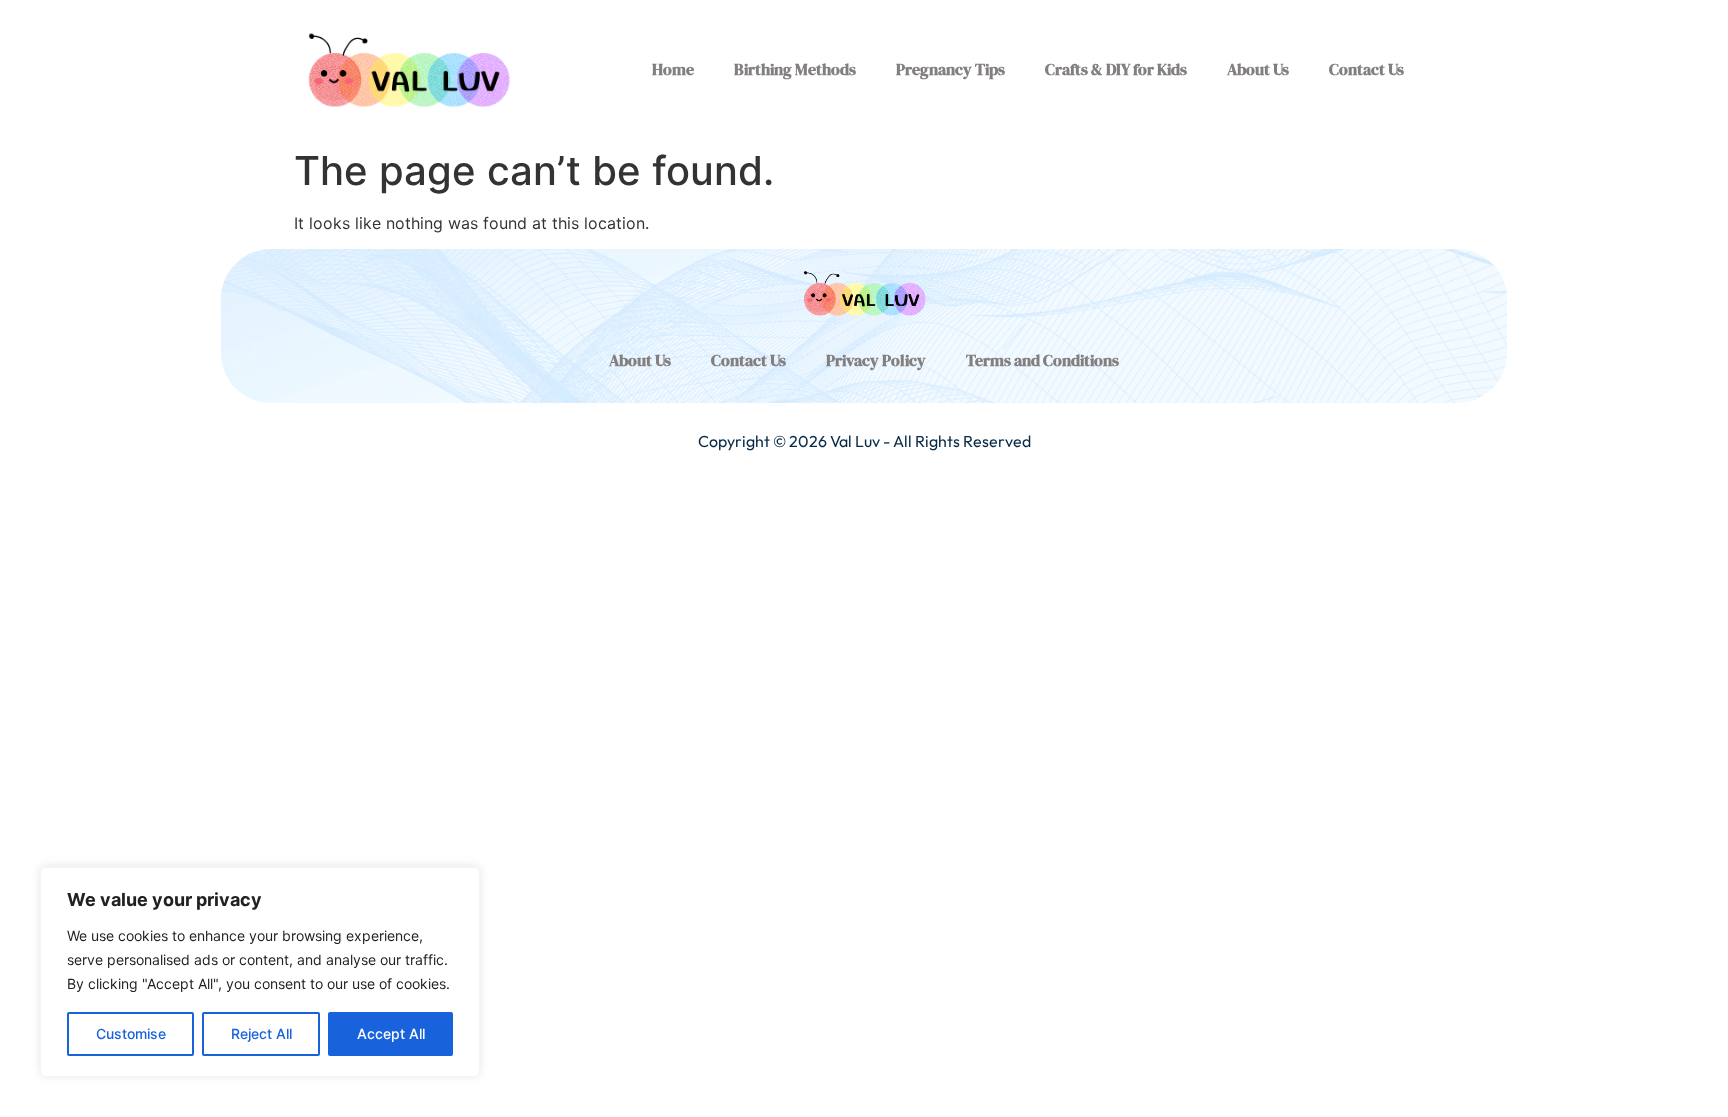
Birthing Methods (795, 69)
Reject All (261, 1033)
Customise (131, 1033)
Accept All (391, 1033)
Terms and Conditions (1042, 360)
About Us (1258, 69)
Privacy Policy (876, 360)
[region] (260, 972)
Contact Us (1366, 69)
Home (673, 69)
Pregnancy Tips (950, 69)
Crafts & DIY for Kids (1116, 69)
